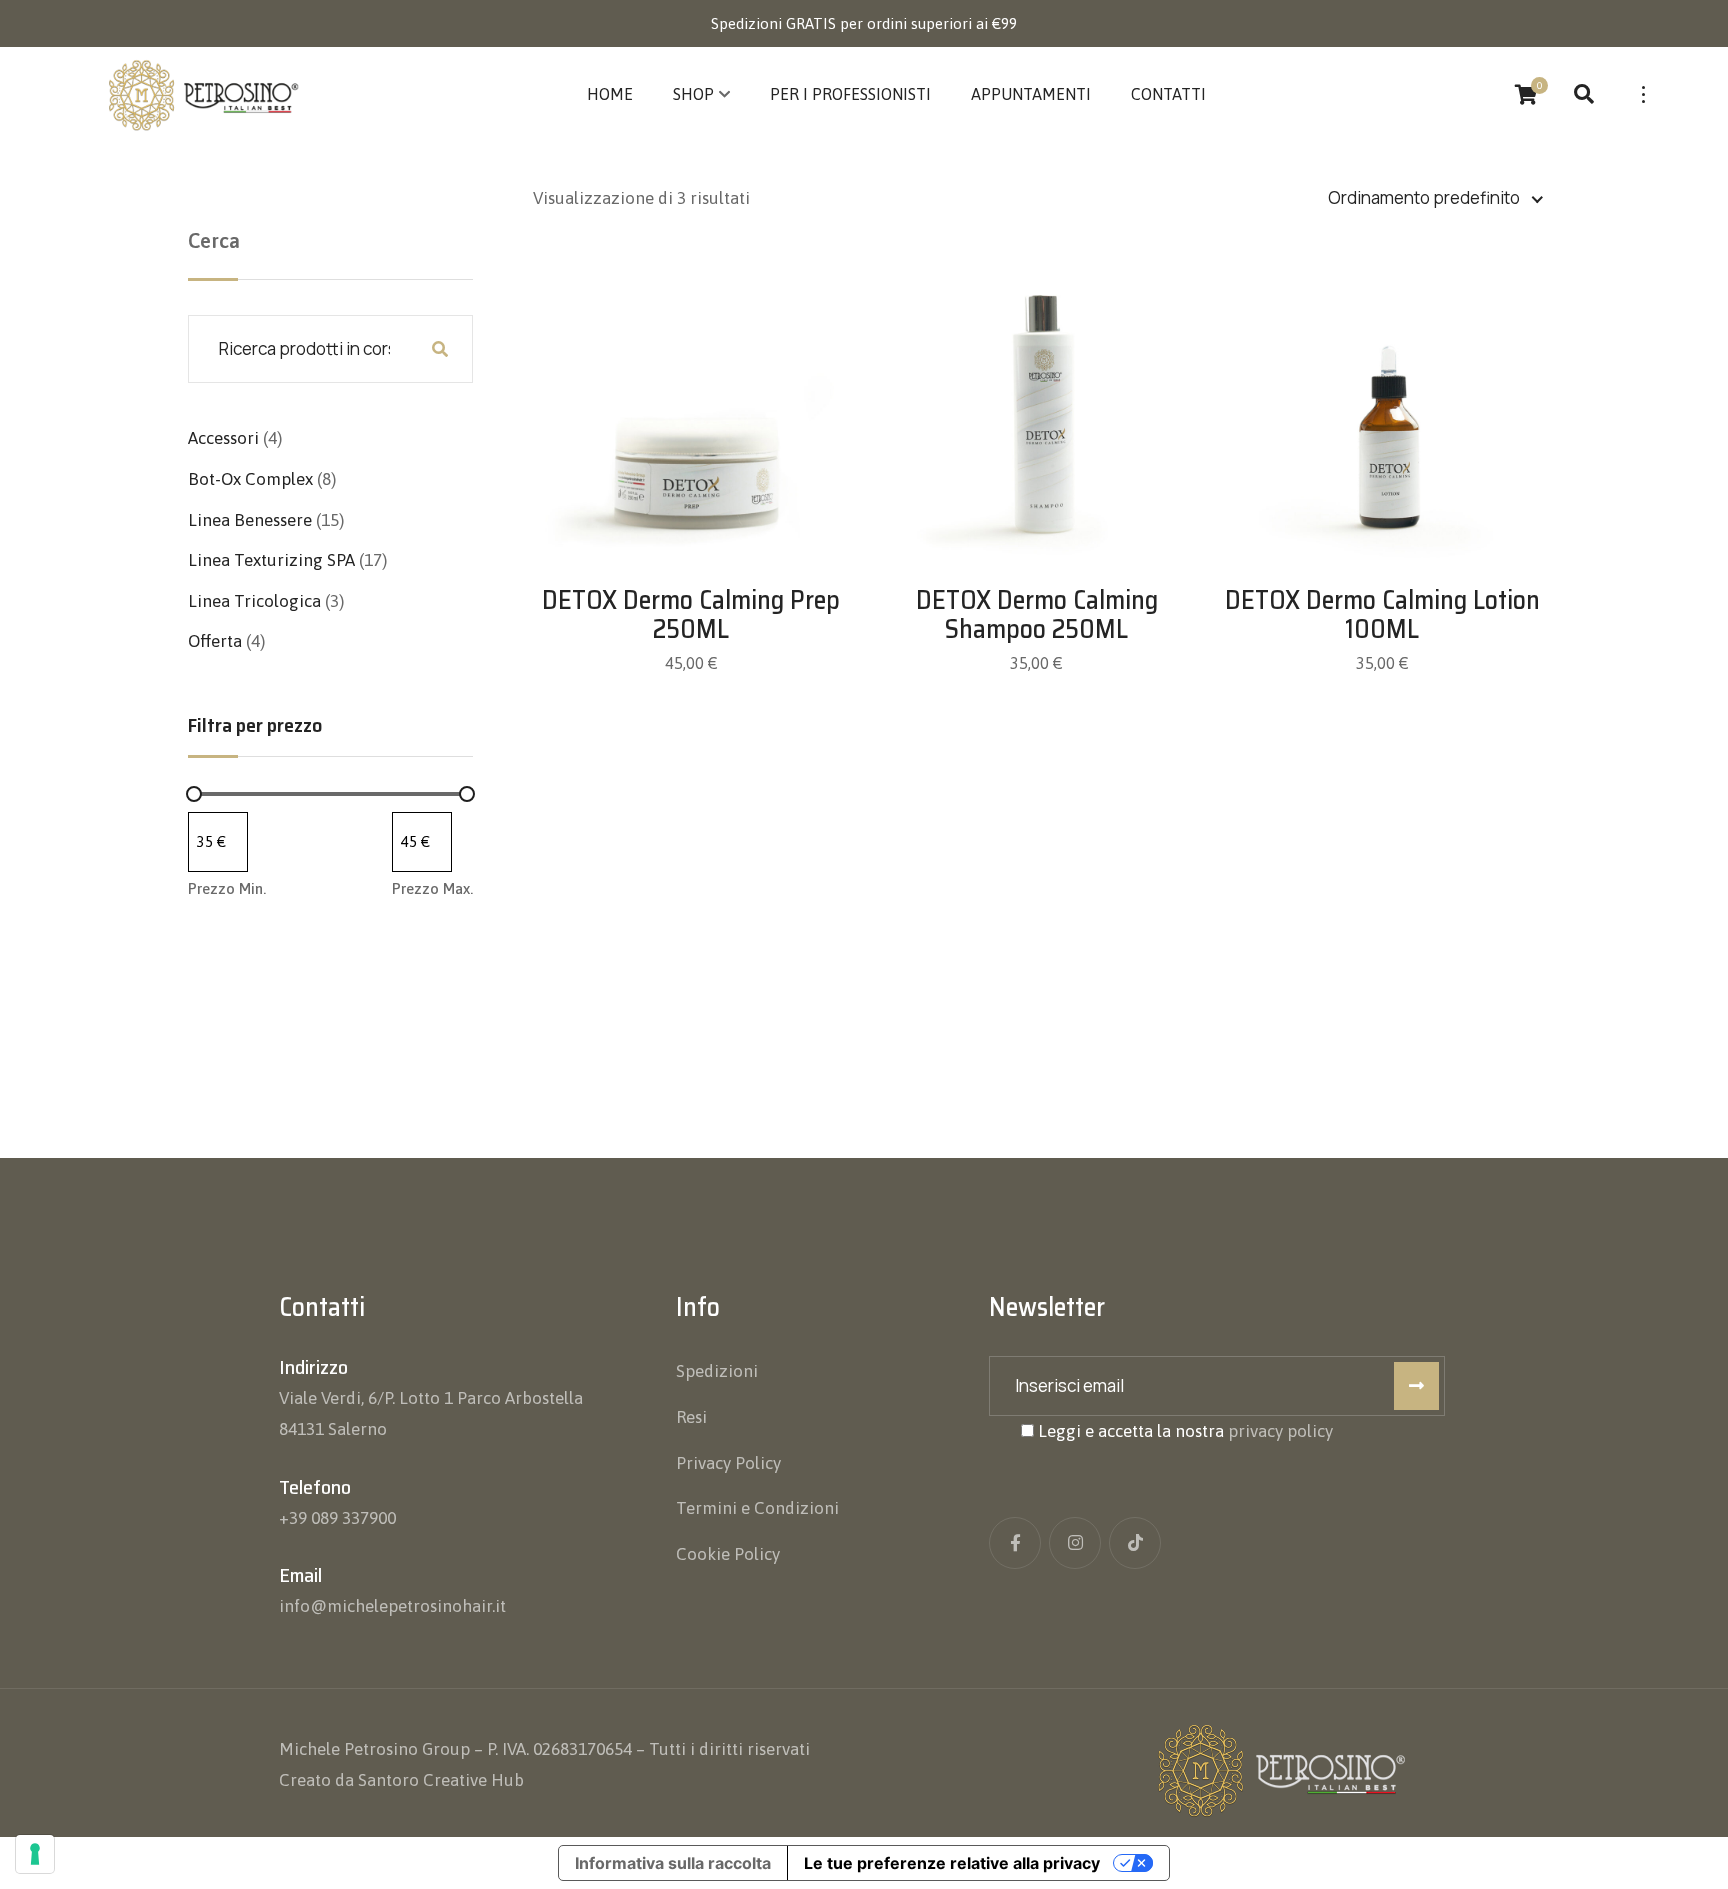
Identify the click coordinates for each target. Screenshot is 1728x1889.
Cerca (214, 240)
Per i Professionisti (850, 94)
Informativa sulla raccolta (673, 1863)
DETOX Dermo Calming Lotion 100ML (1382, 614)
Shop (693, 94)
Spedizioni (717, 1371)
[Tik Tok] (1135, 1543)
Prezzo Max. (432, 888)
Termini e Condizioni (757, 1508)
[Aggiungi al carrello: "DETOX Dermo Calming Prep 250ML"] (691, 384)
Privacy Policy (728, 1463)
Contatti (1168, 94)
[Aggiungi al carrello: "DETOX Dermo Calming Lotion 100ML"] (1382, 384)
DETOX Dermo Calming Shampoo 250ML (1037, 614)
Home (610, 94)
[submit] (1416, 1386)
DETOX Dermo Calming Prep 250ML (691, 614)
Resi (691, 1417)
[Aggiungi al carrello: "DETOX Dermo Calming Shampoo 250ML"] (1037, 384)
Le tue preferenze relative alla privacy (952, 1863)
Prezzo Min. (227, 888)
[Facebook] (1015, 1543)
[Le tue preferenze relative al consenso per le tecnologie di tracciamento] (35, 1854)
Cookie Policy (728, 1554)
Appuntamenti (1031, 94)
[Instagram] (1075, 1543)
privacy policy (1280, 1431)
